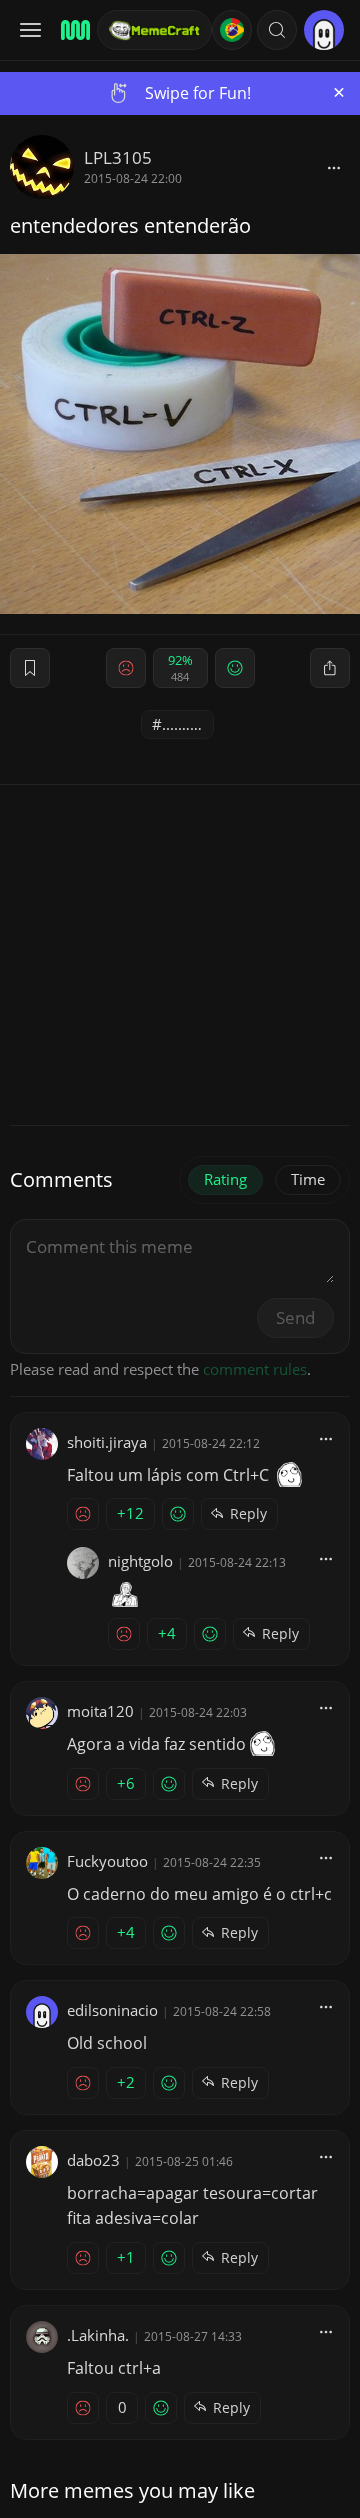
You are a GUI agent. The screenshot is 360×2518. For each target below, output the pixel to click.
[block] (334, 167)
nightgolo (140, 1561)
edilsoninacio (112, 2010)
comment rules (255, 1369)
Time (308, 1179)
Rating (225, 1179)
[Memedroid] (72, 30)
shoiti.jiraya (107, 1442)
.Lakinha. (98, 2335)
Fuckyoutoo (107, 1861)
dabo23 (93, 2160)
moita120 (100, 1711)
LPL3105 (118, 157)
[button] (277, 30)
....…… (182, 724)
